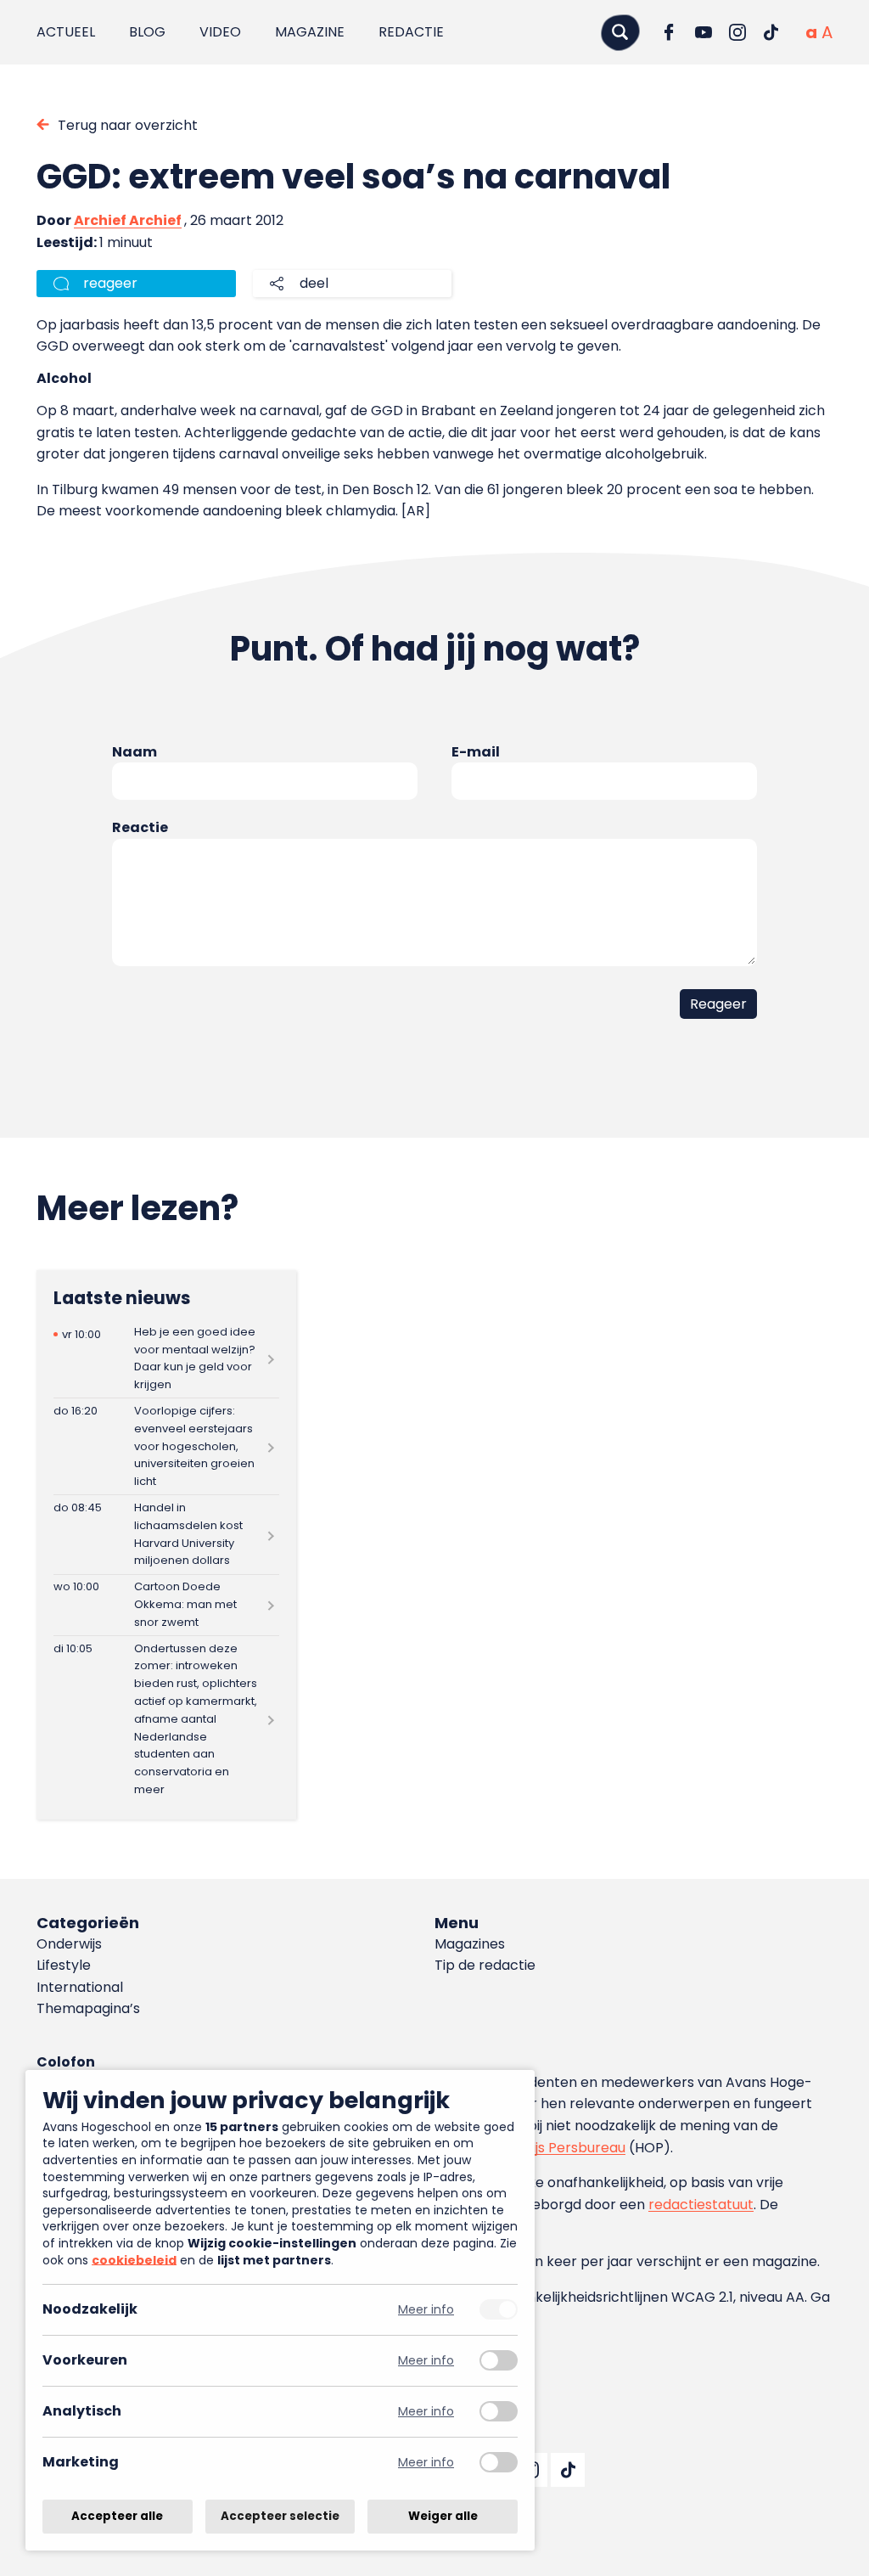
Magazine (310, 32)
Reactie (140, 827)
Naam (135, 752)
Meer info (426, 2310)
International (80, 1987)
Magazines (470, 1944)
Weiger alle (443, 2516)
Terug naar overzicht (128, 125)
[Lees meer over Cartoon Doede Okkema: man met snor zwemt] (166, 1605)
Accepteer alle (117, 2516)
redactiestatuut (701, 2205)
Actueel (66, 32)
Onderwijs (69, 1944)
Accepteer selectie (280, 2516)
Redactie (411, 32)
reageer (110, 283)
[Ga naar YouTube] (704, 32)
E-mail (476, 752)
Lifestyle (64, 1965)
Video (220, 32)
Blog (147, 32)
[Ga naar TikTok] (771, 32)
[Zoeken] (620, 32)
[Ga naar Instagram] (737, 32)
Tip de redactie (485, 1965)
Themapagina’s (88, 2008)
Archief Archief (128, 220)
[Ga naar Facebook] (670, 32)
